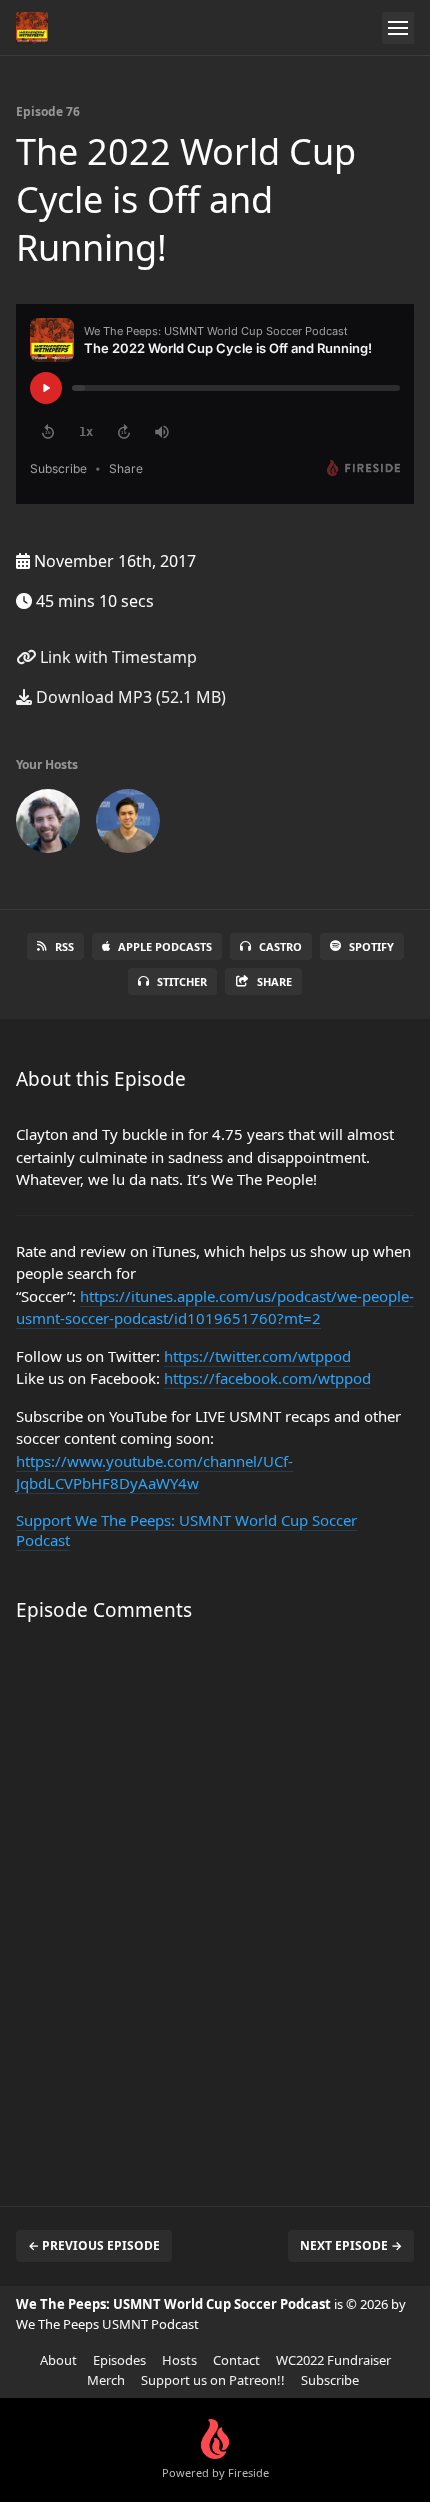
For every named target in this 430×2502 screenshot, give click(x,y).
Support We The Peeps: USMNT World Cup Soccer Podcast (186, 1530)
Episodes (119, 2360)
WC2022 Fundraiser (333, 2360)
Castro (280, 946)
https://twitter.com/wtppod (257, 1356)
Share (274, 981)
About (58, 2360)
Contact (236, 2360)
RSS (64, 946)
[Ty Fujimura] (128, 825)
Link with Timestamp (116, 657)
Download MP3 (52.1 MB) (129, 697)
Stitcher (182, 981)
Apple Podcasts (165, 946)
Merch (106, 2380)
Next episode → (351, 2245)
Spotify (371, 946)
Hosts (179, 2360)
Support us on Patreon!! (213, 2380)
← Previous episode (94, 2245)
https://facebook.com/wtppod (267, 1378)
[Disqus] (215, 1904)
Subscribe (330, 2380)
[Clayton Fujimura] (48, 825)
